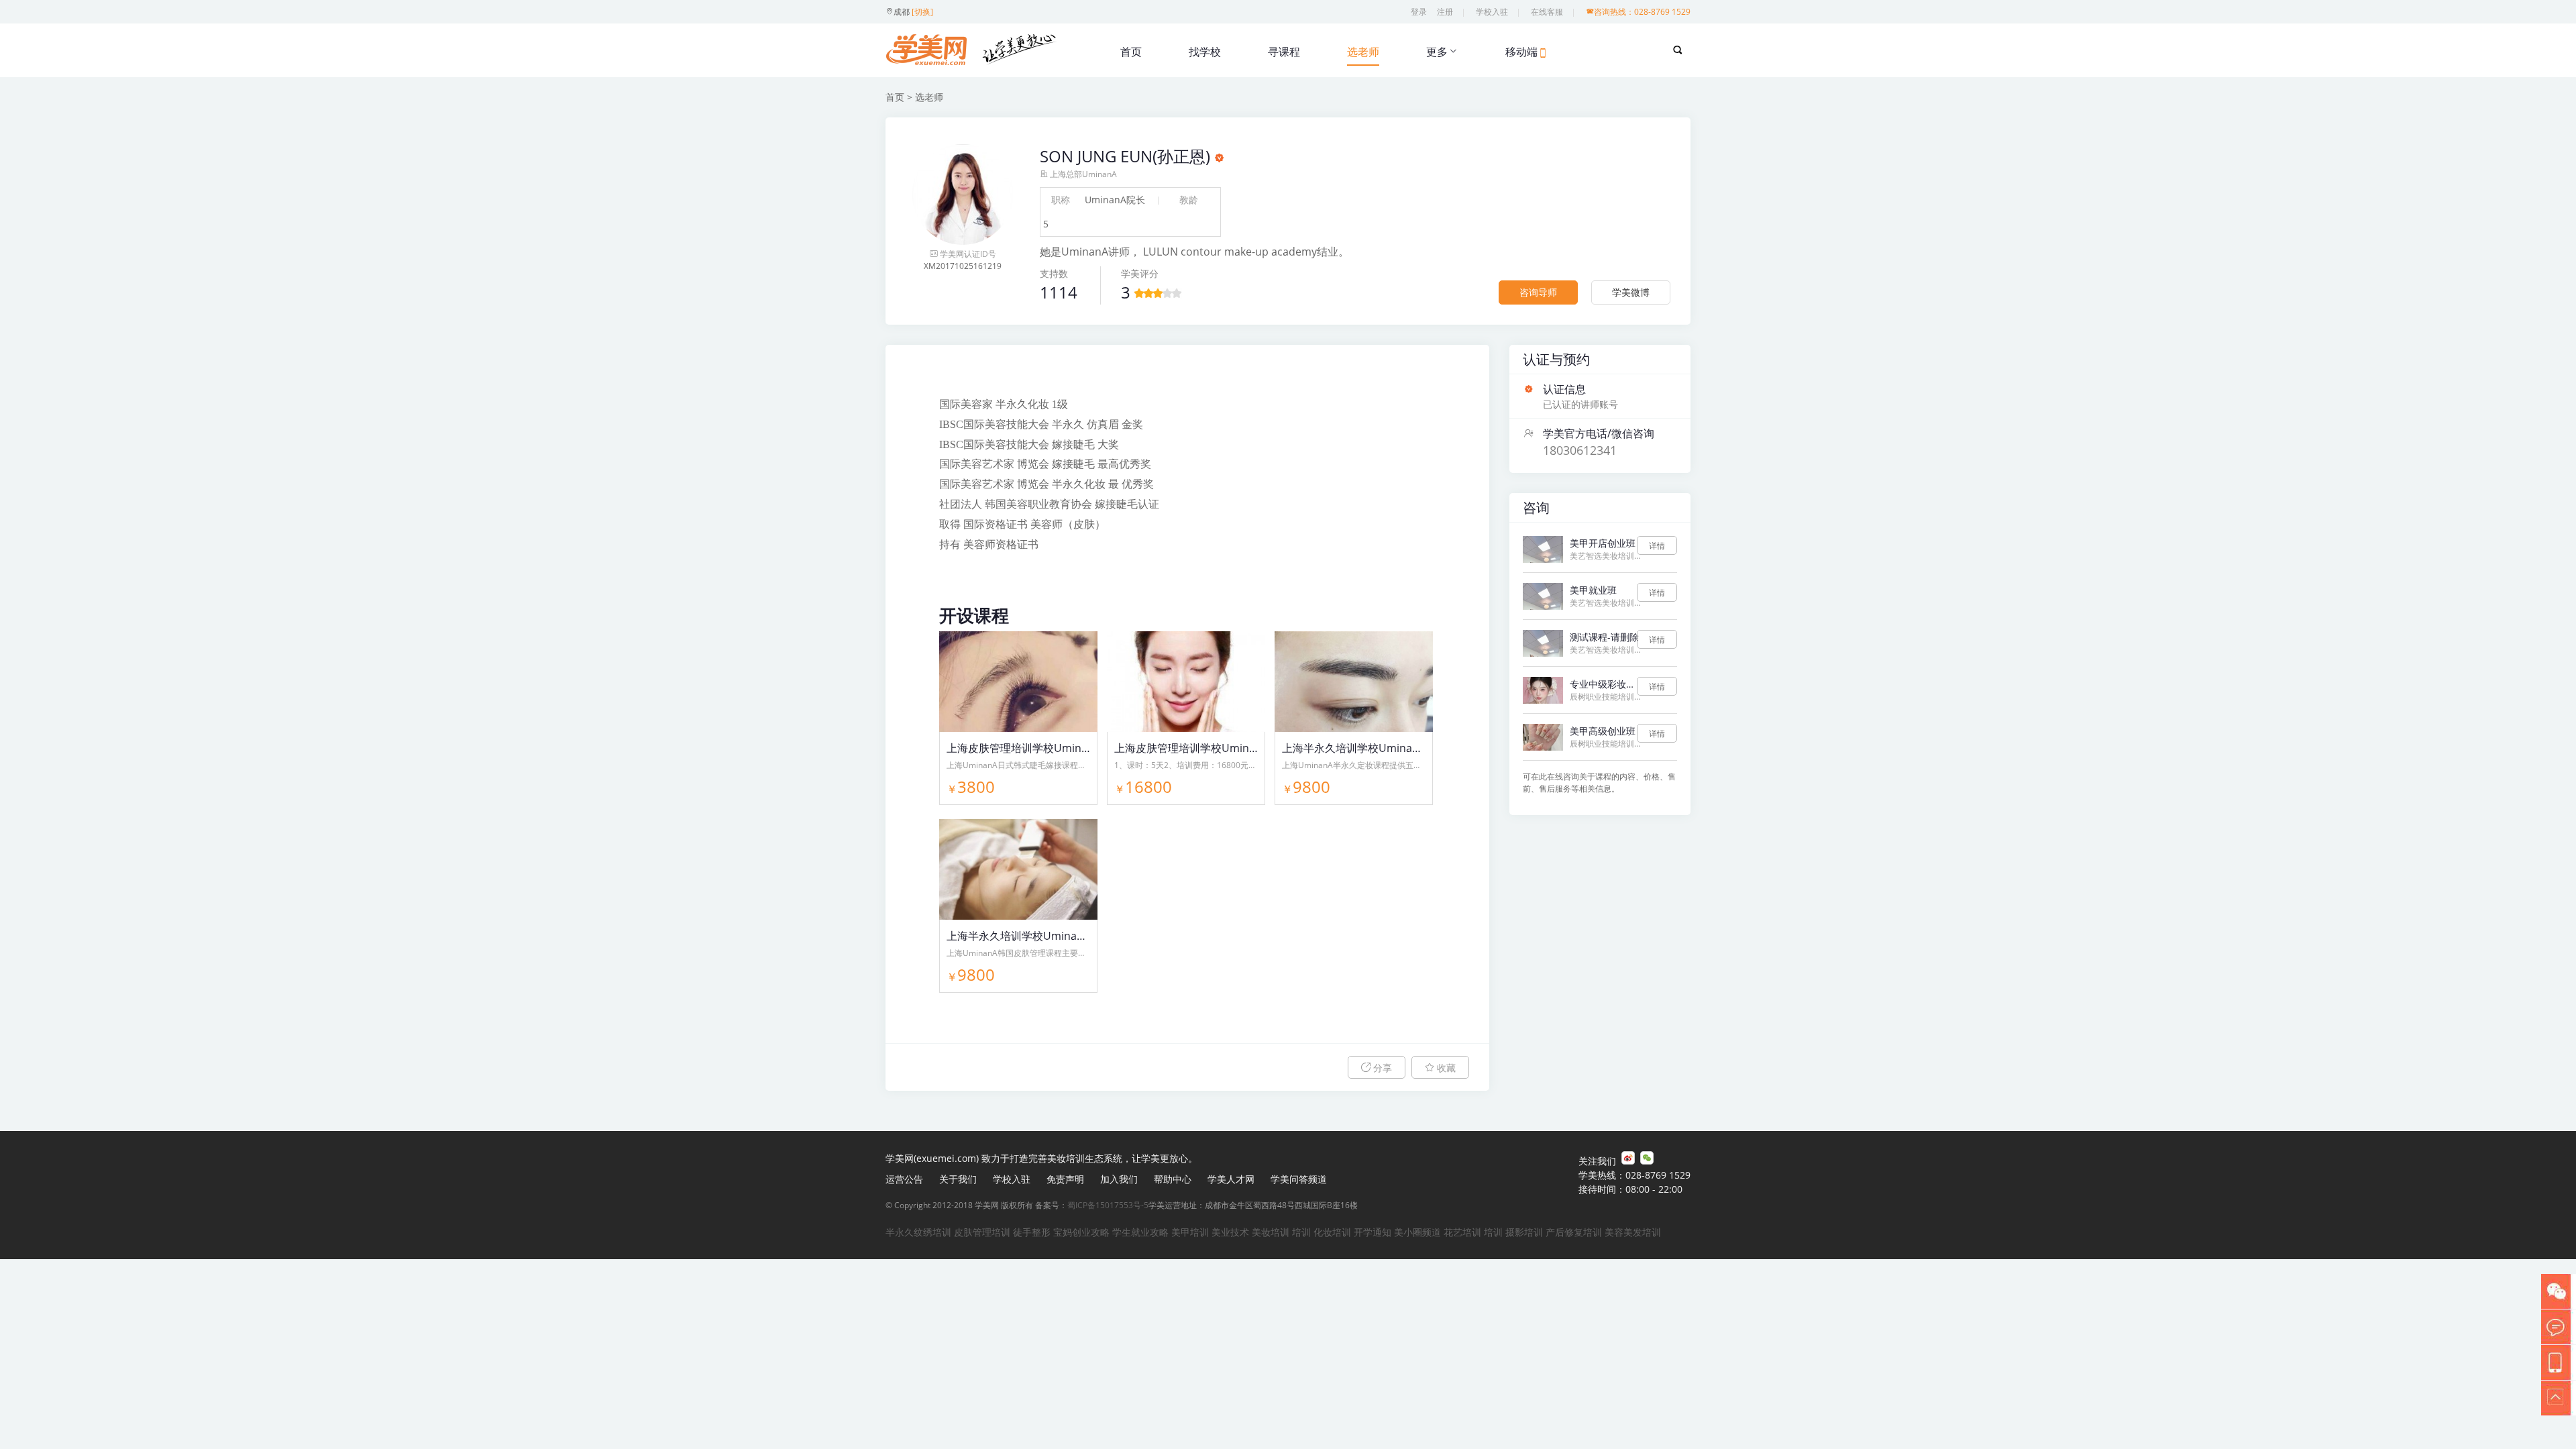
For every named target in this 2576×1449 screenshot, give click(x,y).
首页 (1131, 52)
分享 (1381, 1068)
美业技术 (1230, 1232)
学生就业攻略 (1140, 1232)
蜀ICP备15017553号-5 (1108, 1205)
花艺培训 (1462, 1232)
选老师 (1363, 52)
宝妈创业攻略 (1081, 1232)
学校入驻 (1492, 12)
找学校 (1205, 52)
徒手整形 (1032, 1232)
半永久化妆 (1022, 404)
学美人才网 (1231, 1179)
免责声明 (1065, 1179)
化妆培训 (1332, 1232)
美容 (1017, 504)
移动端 (1521, 52)
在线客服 (1547, 12)
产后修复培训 (1574, 1232)
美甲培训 (1190, 1232)
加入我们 (1119, 1179)
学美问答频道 (1299, 1179)
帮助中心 (1173, 1179)
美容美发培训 (1633, 1232)
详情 (1657, 546)
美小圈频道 (1417, 1232)
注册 (1445, 12)
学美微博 (1631, 292)
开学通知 (1373, 1232)
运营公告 (904, 1179)
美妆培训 (1271, 1232)
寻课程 (1284, 52)
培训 (1301, 1232)
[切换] (922, 12)
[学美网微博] (1628, 1158)
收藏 (1445, 1068)
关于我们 (958, 1179)
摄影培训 (1524, 1232)
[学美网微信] (1647, 1158)
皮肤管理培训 (982, 1232)
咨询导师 (1538, 292)
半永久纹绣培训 (918, 1232)
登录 (1419, 12)
